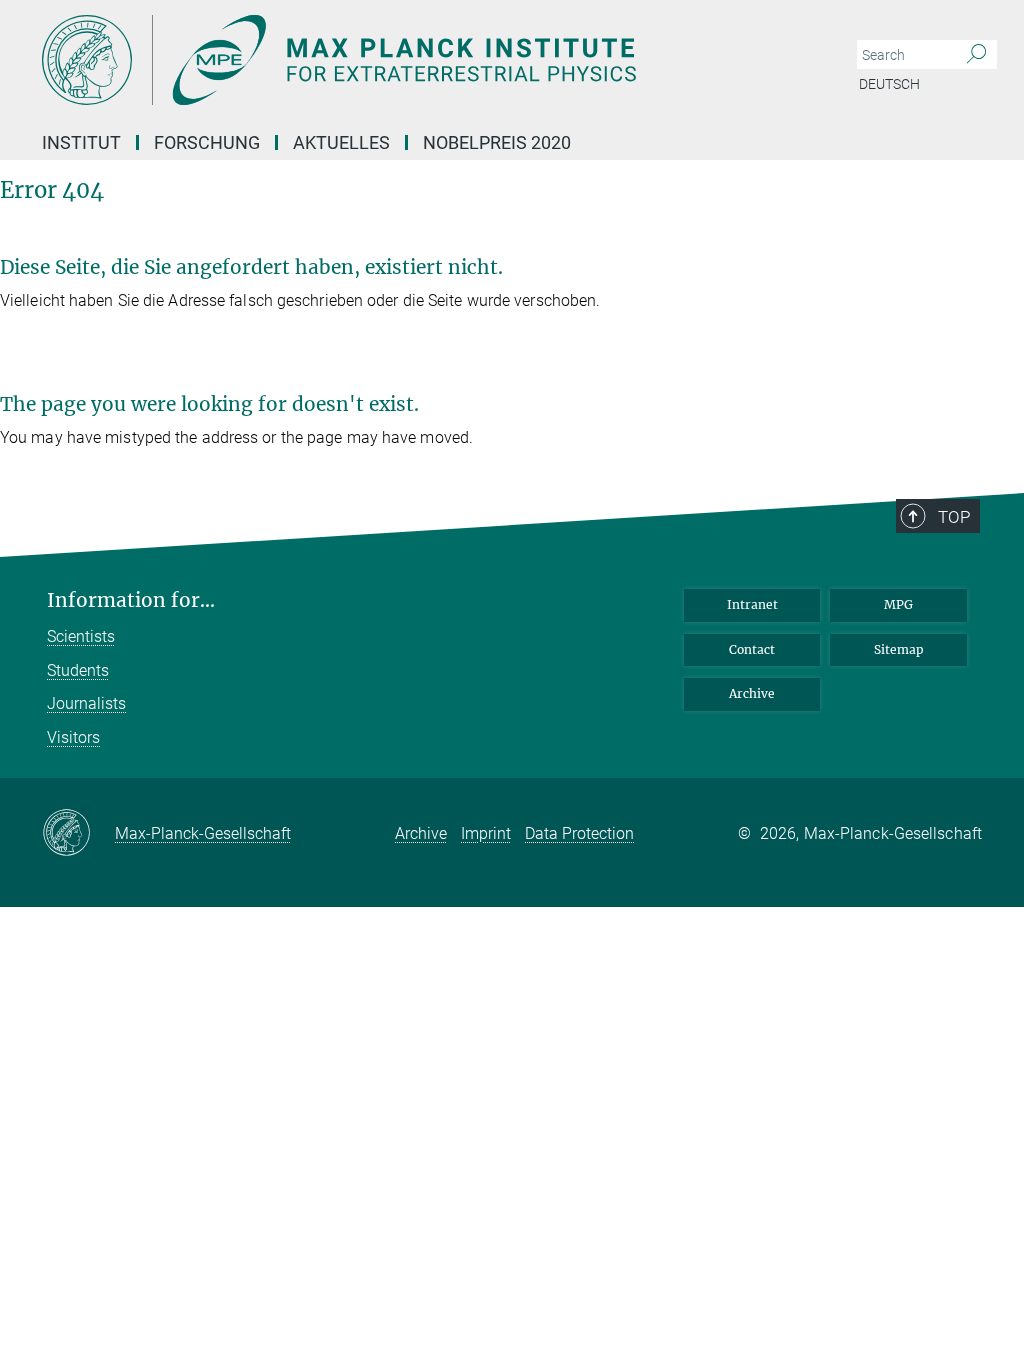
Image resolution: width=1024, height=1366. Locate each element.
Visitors (73, 737)
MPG (898, 604)
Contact (752, 649)
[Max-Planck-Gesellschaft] (78, 834)
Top (954, 517)
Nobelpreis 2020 (497, 142)
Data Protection (579, 833)
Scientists (81, 636)
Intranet (752, 604)
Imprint (486, 833)
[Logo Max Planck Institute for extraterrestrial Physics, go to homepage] (417, 60)
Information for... (131, 600)
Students (78, 670)
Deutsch (889, 84)
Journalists (86, 703)
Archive (752, 693)
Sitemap (899, 649)
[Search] (976, 55)
